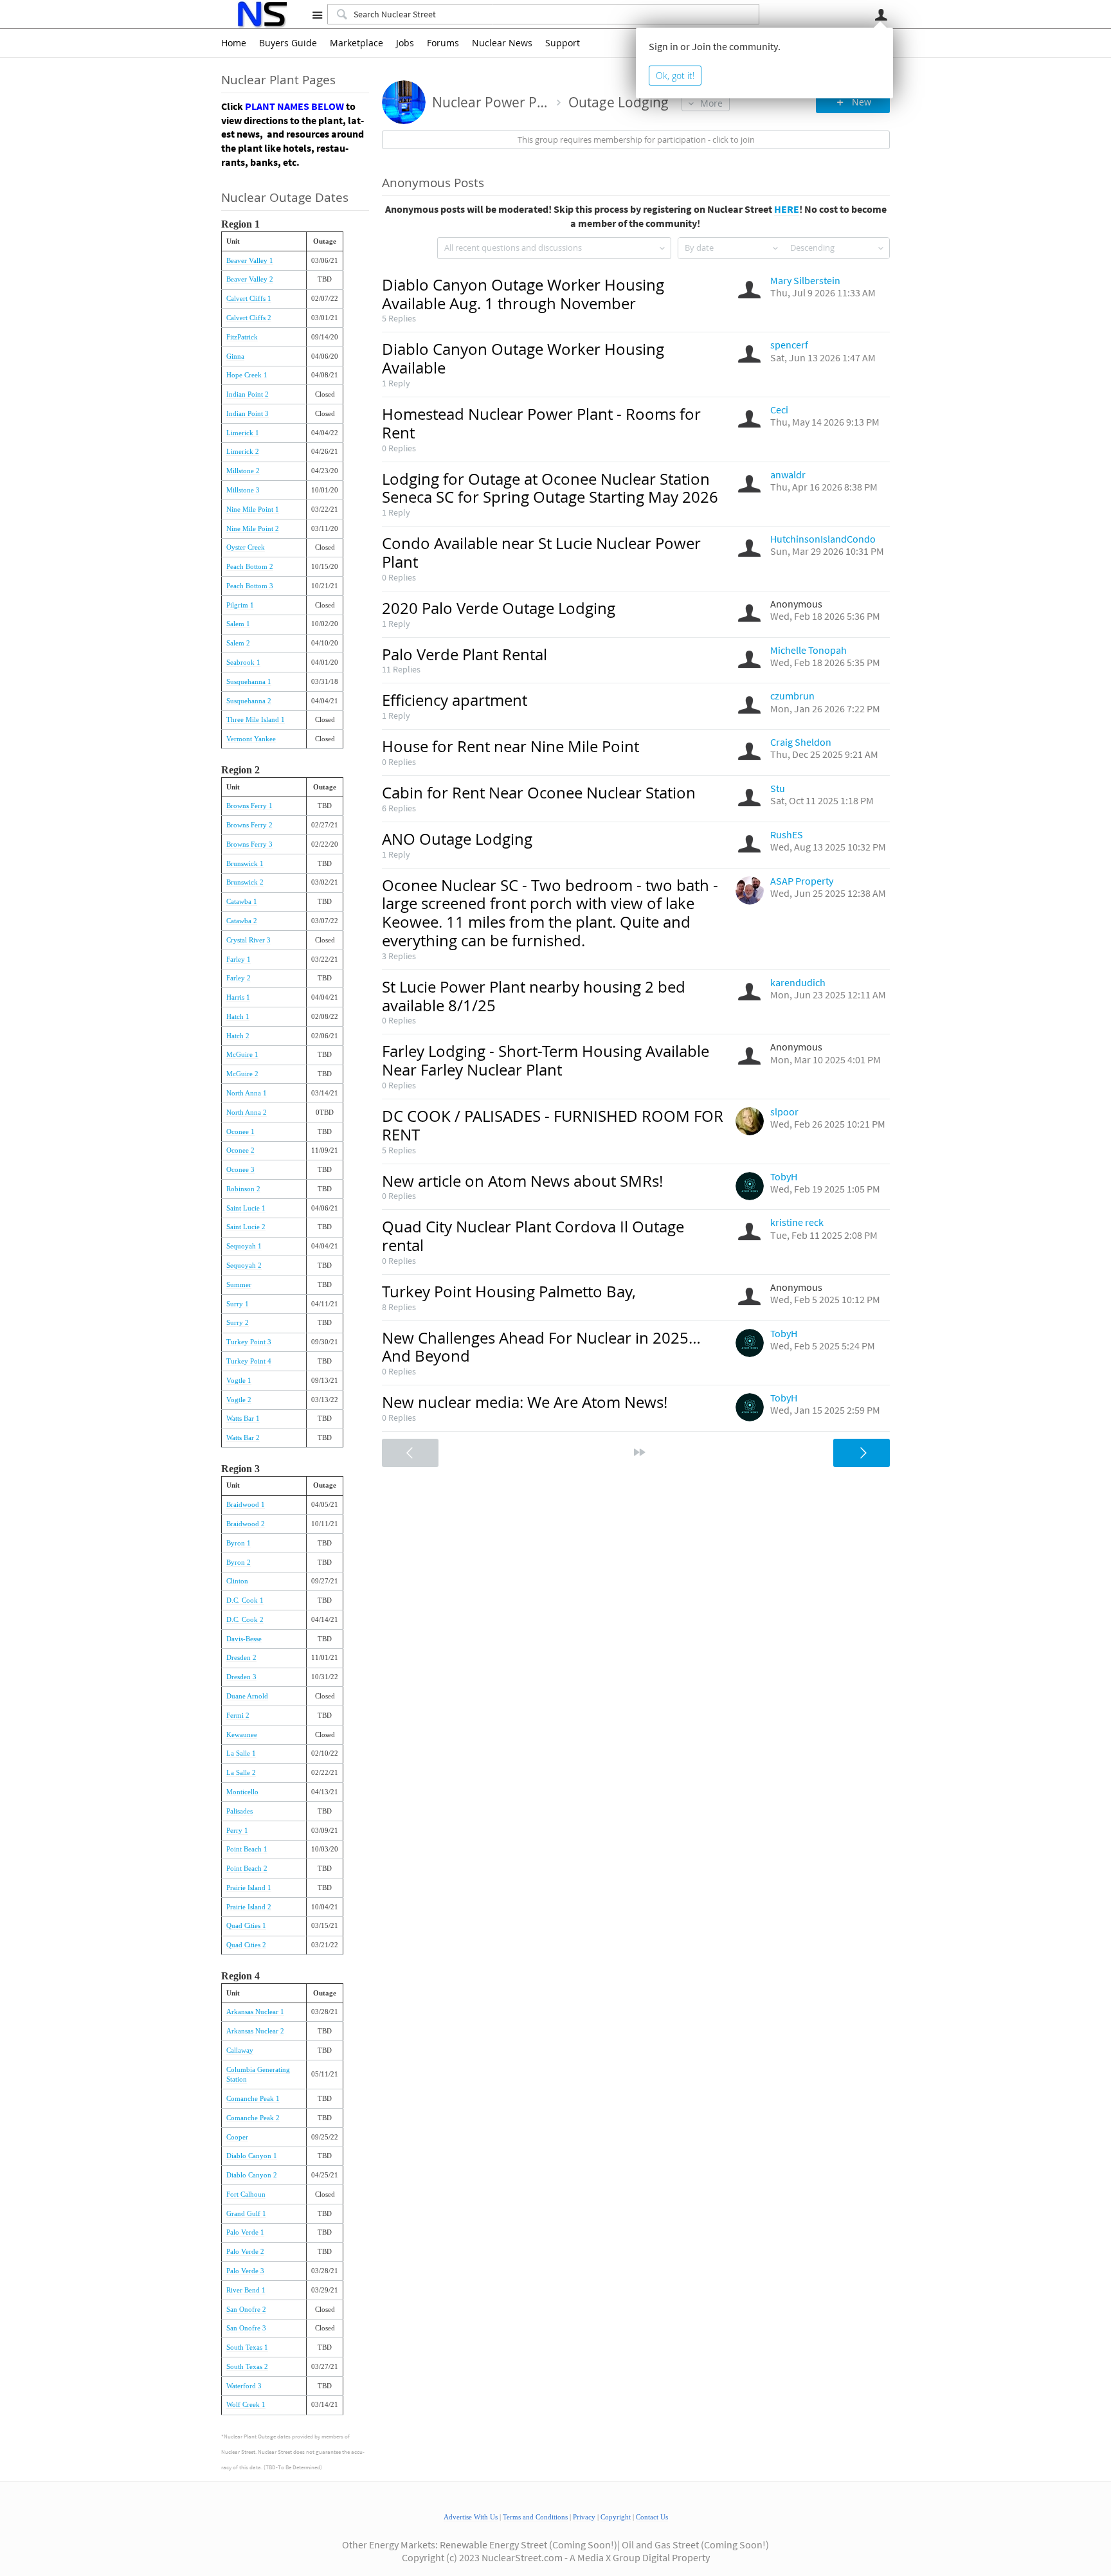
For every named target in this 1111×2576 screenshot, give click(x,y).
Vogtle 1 (239, 1381)
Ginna (235, 356)
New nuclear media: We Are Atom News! (525, 1402)
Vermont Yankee (251, 739)
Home (234, 43)
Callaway (240, 2050)
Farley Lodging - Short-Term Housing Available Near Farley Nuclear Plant (546, 1060)
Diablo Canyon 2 (252, 2175)
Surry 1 (238, 1304)
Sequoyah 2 (244, 1265)
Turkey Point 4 (249, 1361)
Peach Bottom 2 (250, 567)
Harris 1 (238, 997)
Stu (778, 788)
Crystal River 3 (248, 940)
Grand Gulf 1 (246, 2214)
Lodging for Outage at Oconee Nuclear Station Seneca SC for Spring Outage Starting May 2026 (550, 488)
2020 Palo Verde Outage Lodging (499, 608)
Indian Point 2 (248, 394)
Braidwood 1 (246, 1505)
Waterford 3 (244, 2386)
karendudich (798, 982)
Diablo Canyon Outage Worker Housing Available (523, 358)
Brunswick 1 (245, 864)
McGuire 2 (242, 1074)
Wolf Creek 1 (246, 2405)
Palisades (239, 1811)
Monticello (242, 1792)
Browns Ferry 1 (249, 806)
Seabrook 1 (243, 662)
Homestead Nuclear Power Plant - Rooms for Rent (541, 423)
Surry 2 (238, 1323)
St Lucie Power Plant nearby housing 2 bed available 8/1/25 (534, 996)
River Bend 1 (246, 2290)
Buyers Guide (288, 43)
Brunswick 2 (245, 882)
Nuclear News (502, 43)
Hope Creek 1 (247, 375)
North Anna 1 (247, 1093)
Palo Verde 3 (245, 2271)
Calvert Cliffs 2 (249, 318)
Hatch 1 (238, 1017)
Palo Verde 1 (245, 2232)
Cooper (237, 2137)
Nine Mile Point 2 (253, 529)
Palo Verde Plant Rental (465, 654)
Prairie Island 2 (249, 1907)
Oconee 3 (240, 1170)
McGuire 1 (242, 1055)
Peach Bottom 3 (250, 586)
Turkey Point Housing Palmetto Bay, (509, 1292)
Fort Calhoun (246, 2194)
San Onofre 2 (246, 2310)
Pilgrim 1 (240, 605)
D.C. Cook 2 (245, 1620)
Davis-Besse (244, 1639)
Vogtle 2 (239, 1400)
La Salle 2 (241, 1773)
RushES (787, 834)
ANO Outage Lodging (457, 839)
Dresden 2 (241, 1658)
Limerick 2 (243, 452)
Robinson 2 (243, 1189)
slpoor (784, 1112)
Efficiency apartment (455, 700)
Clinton (237, 1581)
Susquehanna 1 (249, 682)
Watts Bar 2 (243, 1438)
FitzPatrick (242, 337)
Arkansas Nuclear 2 (255, 2031)
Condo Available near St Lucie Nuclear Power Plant (541, 553)
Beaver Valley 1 (250, 261)
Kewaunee (242, 1735)
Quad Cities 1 (246, 1926)
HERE (787, 209)
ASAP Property (802, 881)
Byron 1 (239, 1543)
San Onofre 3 (246, 2328)
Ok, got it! (675, 76)
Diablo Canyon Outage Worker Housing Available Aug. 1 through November (523, 294)
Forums (443, 43)
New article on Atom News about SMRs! (522, 1181)
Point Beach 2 (247, 1869)
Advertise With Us (471, 2517)
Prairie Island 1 (249, 1888)
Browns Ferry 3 (249, 844)
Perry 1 (237, 1831)
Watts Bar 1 (243, 1419)
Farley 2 (239, 978)
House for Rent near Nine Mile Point (510, 746)
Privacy (584, 2517)
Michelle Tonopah (808, 650)
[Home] (261, 14)
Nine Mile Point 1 (253, 509)
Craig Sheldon (801, 742)
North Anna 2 (247, 1112)
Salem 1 (238, 624)
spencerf (789, 345)
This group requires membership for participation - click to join (636, 140)
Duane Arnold (247, 1696)
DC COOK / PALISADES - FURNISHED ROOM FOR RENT (553, 1125)
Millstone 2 (243, 471)
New (862, 102)
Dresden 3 (241, 1677)
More (711, 103)
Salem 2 (238, 643)
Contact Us (652, 2517)
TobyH (784, 1176)
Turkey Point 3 (249, 1342)
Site (317, 15)
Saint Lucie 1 (246, 1208)
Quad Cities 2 (246, 1945)
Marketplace (357, 43)
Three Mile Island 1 (256, 720)
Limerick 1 (243, 433)
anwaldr (788, 474)
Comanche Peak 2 (253, 2118)
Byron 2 (239, 1563)
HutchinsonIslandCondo (823, 539)
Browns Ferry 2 (249, 825)
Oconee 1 (240, 1132)
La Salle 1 (241, 1753)
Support (563, 43)
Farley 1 (239, 959)
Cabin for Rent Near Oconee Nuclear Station (539, 793)
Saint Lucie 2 (246, 1227)
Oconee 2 (240, 1150)
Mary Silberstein (805, 280)
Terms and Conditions (535, 2517)
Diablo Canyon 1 (252, 2156)
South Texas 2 (247, 2367)
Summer (239, 1285)
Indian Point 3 (248, 414)
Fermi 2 (238, 1716)
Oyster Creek (246, 547)
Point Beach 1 (247, 1849)
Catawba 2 (242, 921)
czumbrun (792, 696)
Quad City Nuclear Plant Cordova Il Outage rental (533, 1236)
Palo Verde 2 (245, 2252)
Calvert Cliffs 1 (249, 299)
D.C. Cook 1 (245, 1600)
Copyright (616, 2517)
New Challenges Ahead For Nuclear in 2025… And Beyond (541, 1347)
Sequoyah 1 (244, 1246)
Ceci (779, 410)
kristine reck (797, 1222)
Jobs (405, 43)
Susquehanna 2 (249, 701)
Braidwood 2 (246, 1524)
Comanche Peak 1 (253, 2099)
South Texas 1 (247, 2347)
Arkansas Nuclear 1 (255, 2012)
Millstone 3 (243, 490)
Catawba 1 (242, 902)
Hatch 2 (238, 1036)
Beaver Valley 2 (250, 279)
